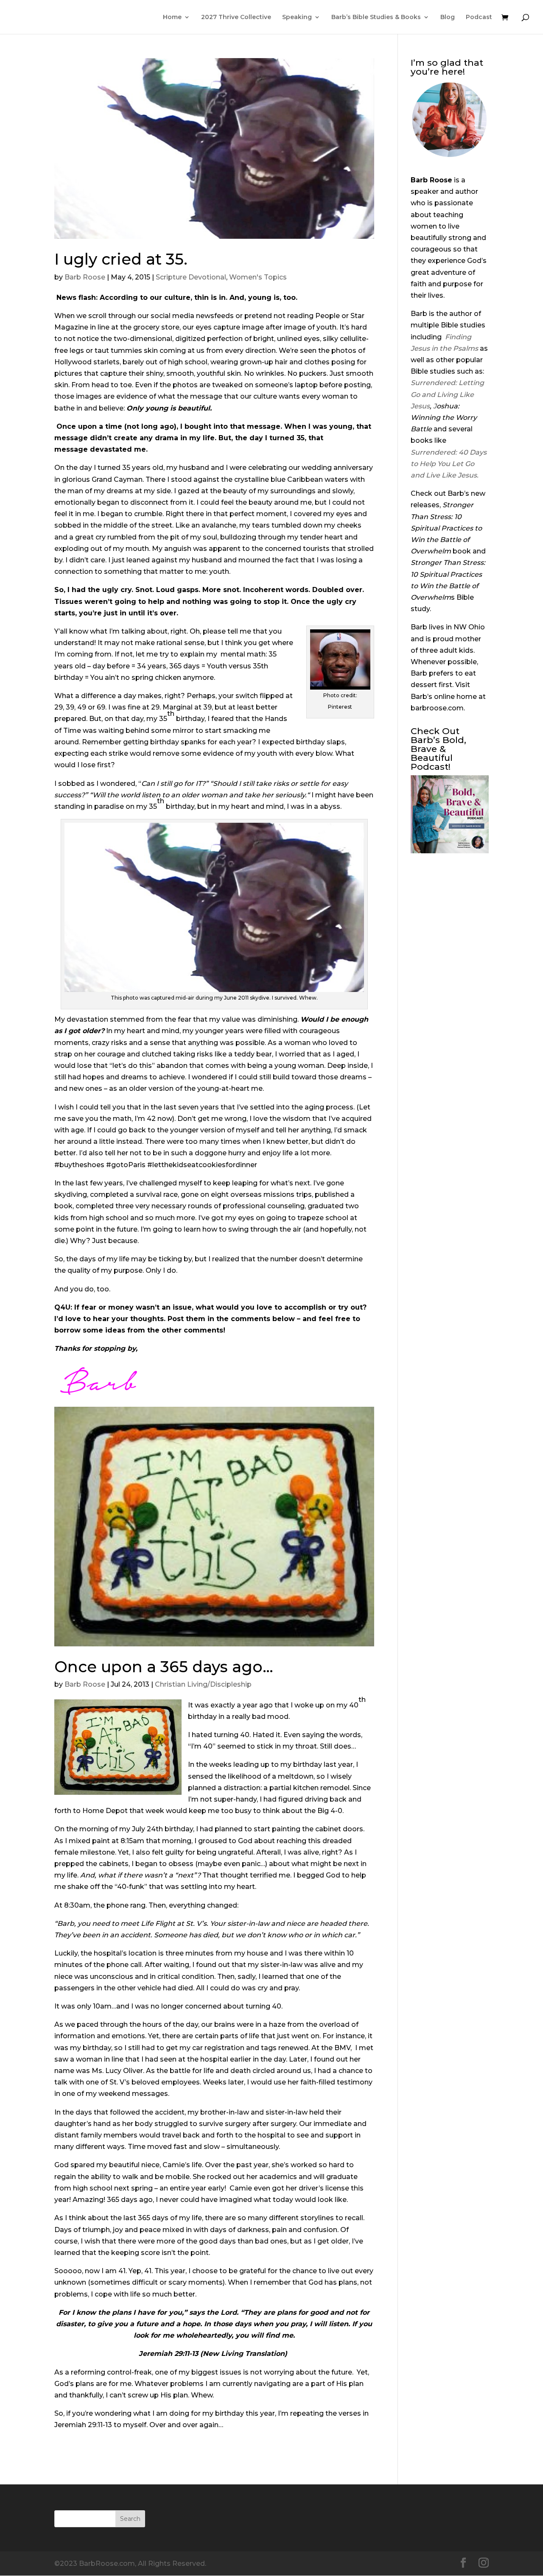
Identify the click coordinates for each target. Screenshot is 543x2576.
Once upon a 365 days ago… (164, 1667)
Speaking (297, 17)
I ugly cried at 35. (121, 259)
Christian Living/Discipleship (203, 1684)
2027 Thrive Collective (236, 17)
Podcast (479, 17)
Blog (448, 17)
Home (172, 17)
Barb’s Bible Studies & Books (376, 17)
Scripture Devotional (191, 277)
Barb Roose (85, 277)
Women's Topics (258, 277)
